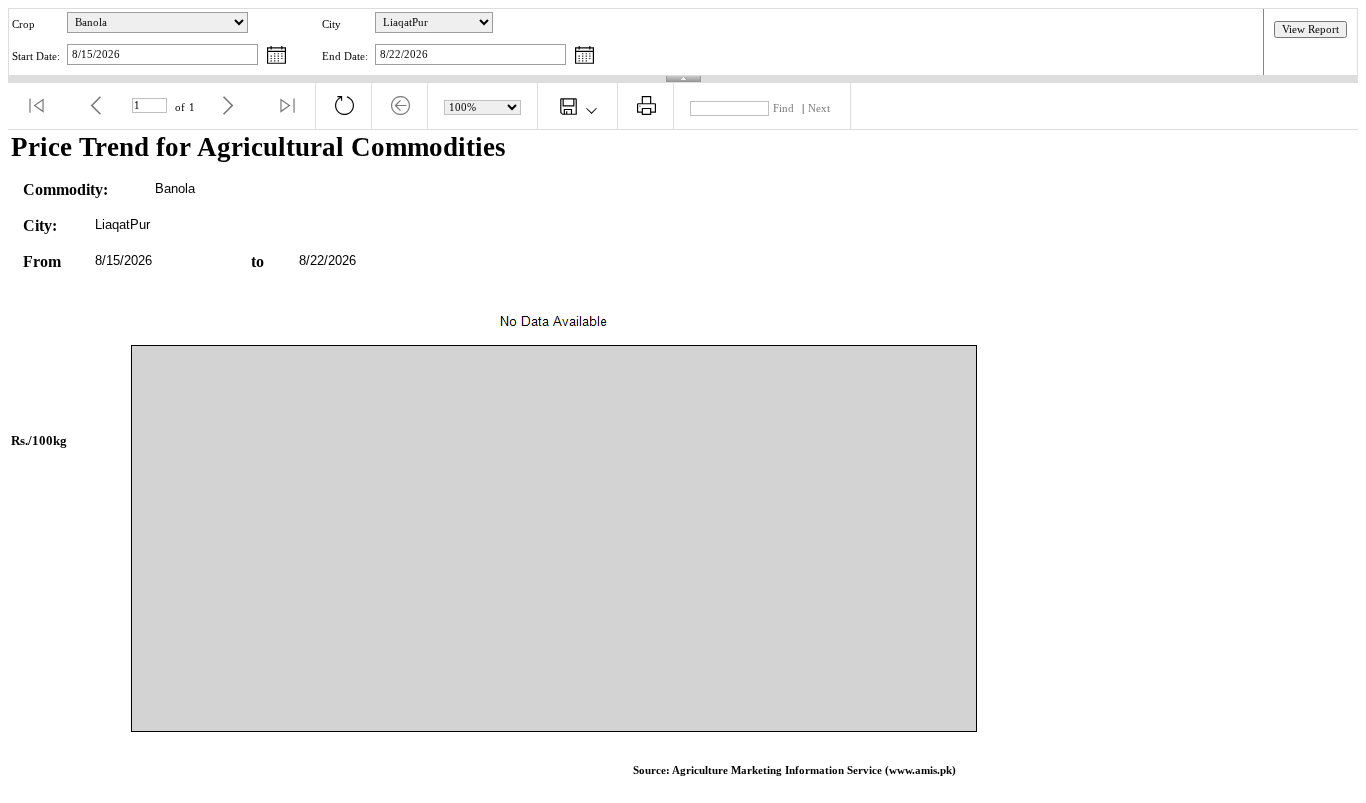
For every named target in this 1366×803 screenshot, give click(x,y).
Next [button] (819, 108)
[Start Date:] (276, 56)
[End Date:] (584, 56)
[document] (683, 462)
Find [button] (783, 108)
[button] (36, 106)
